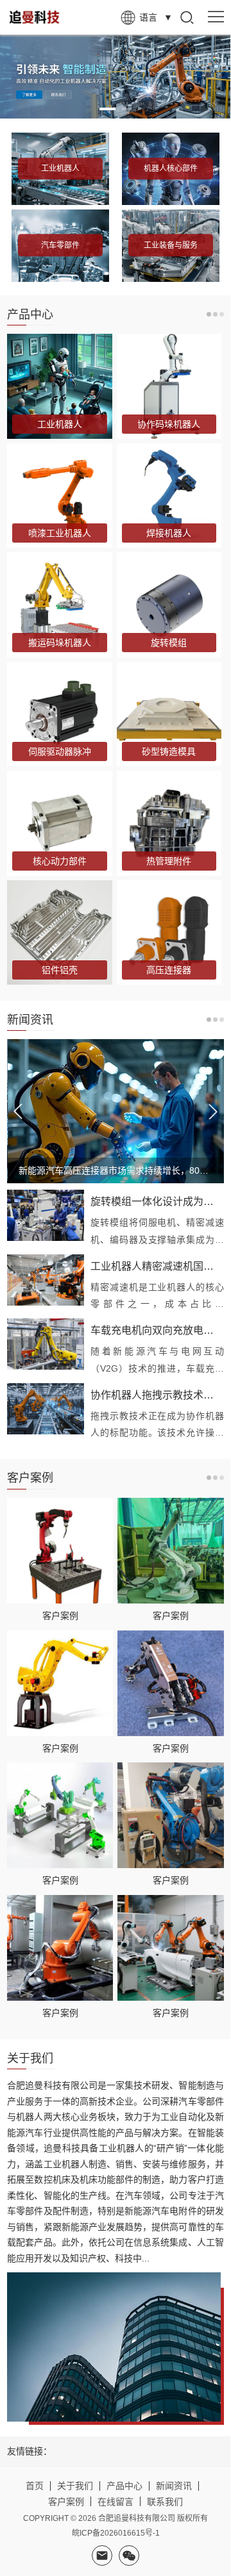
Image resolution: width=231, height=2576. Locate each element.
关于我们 (75, 2486)
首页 (35, 2486)
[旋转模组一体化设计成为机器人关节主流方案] (46, 1215)
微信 (129, 2555)
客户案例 (60, 1616)
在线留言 (116, 2502)
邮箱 (102, 2555)
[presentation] (18, 1112)
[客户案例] (60, 1551)
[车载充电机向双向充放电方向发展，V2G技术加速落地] (46, 1344)
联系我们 (165, 2502)
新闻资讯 (174, 2486)
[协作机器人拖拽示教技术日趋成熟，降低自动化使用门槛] (46, 1409)
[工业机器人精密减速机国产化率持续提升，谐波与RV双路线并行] (46, 1280)
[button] (107, 109)
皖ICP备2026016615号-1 (116, 2533)
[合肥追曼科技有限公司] (48, 17)
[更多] (215, 314)
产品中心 (124, 2486)
